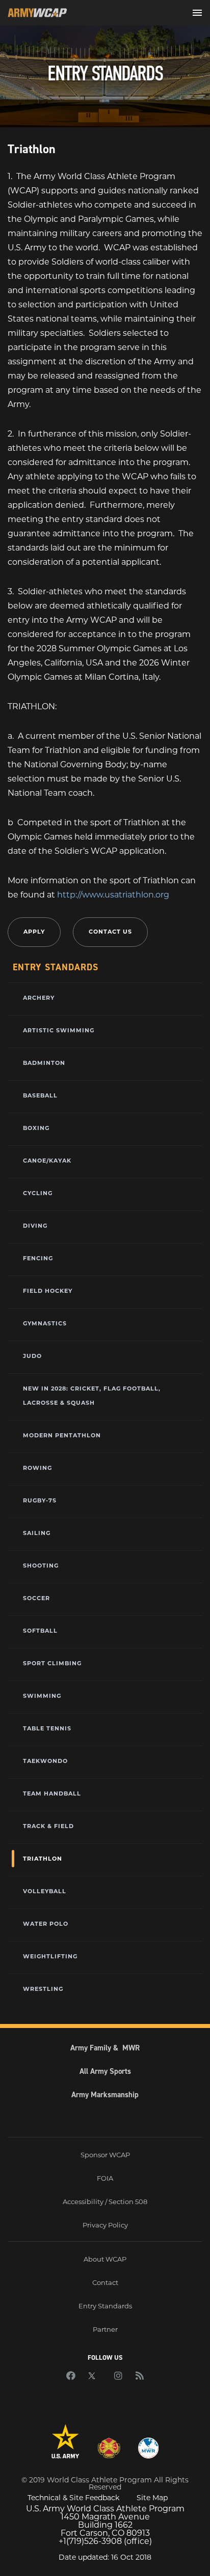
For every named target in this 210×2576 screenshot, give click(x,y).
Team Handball (52, 1793)
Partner (105, 2329)
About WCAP (105, 2259)
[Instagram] (118, 2377)
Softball (40, 1631)
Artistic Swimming (59, 1030)
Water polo (46, 1924)
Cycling (38, 1193)
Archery (39, 998)
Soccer (36, 1598)
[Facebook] (71, 2377)
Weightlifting (50, 1956)
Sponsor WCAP (105, 2155)
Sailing (37, 1533)
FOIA (105, 2178)
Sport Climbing (52, 1663)
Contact (105, 2282)
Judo (32, 1356)
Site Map (152, 2498)
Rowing (37, 1468)
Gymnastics (45, 1323)
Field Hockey (48, 1291)
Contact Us (110, 932)
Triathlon (43, 1859)
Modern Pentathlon (62, 1435)
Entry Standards (105, 2306)
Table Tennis (47, 1728)
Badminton (44, 1063)
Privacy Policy (105, 2225)
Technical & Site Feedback (73, 2498)
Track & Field (48, 1826)
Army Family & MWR (105, 2048)
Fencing (38, 1258)
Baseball (40, 1095)
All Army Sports (105, 2071)
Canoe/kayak (47, 1161)
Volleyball (45, 1891)
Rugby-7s (40, 1500)
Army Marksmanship (105, 2095)
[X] (95, 2377)
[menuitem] (105, 997)
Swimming (42, 1696)
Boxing (36, 1128)
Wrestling (43, 1989)
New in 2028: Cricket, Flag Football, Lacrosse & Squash (92, 1396)
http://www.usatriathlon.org (113, 895)
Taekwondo (45, 1761)
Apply (34, 932)
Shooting (41, 1566)
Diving (35, 1226)
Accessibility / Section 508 (105, 2202)
